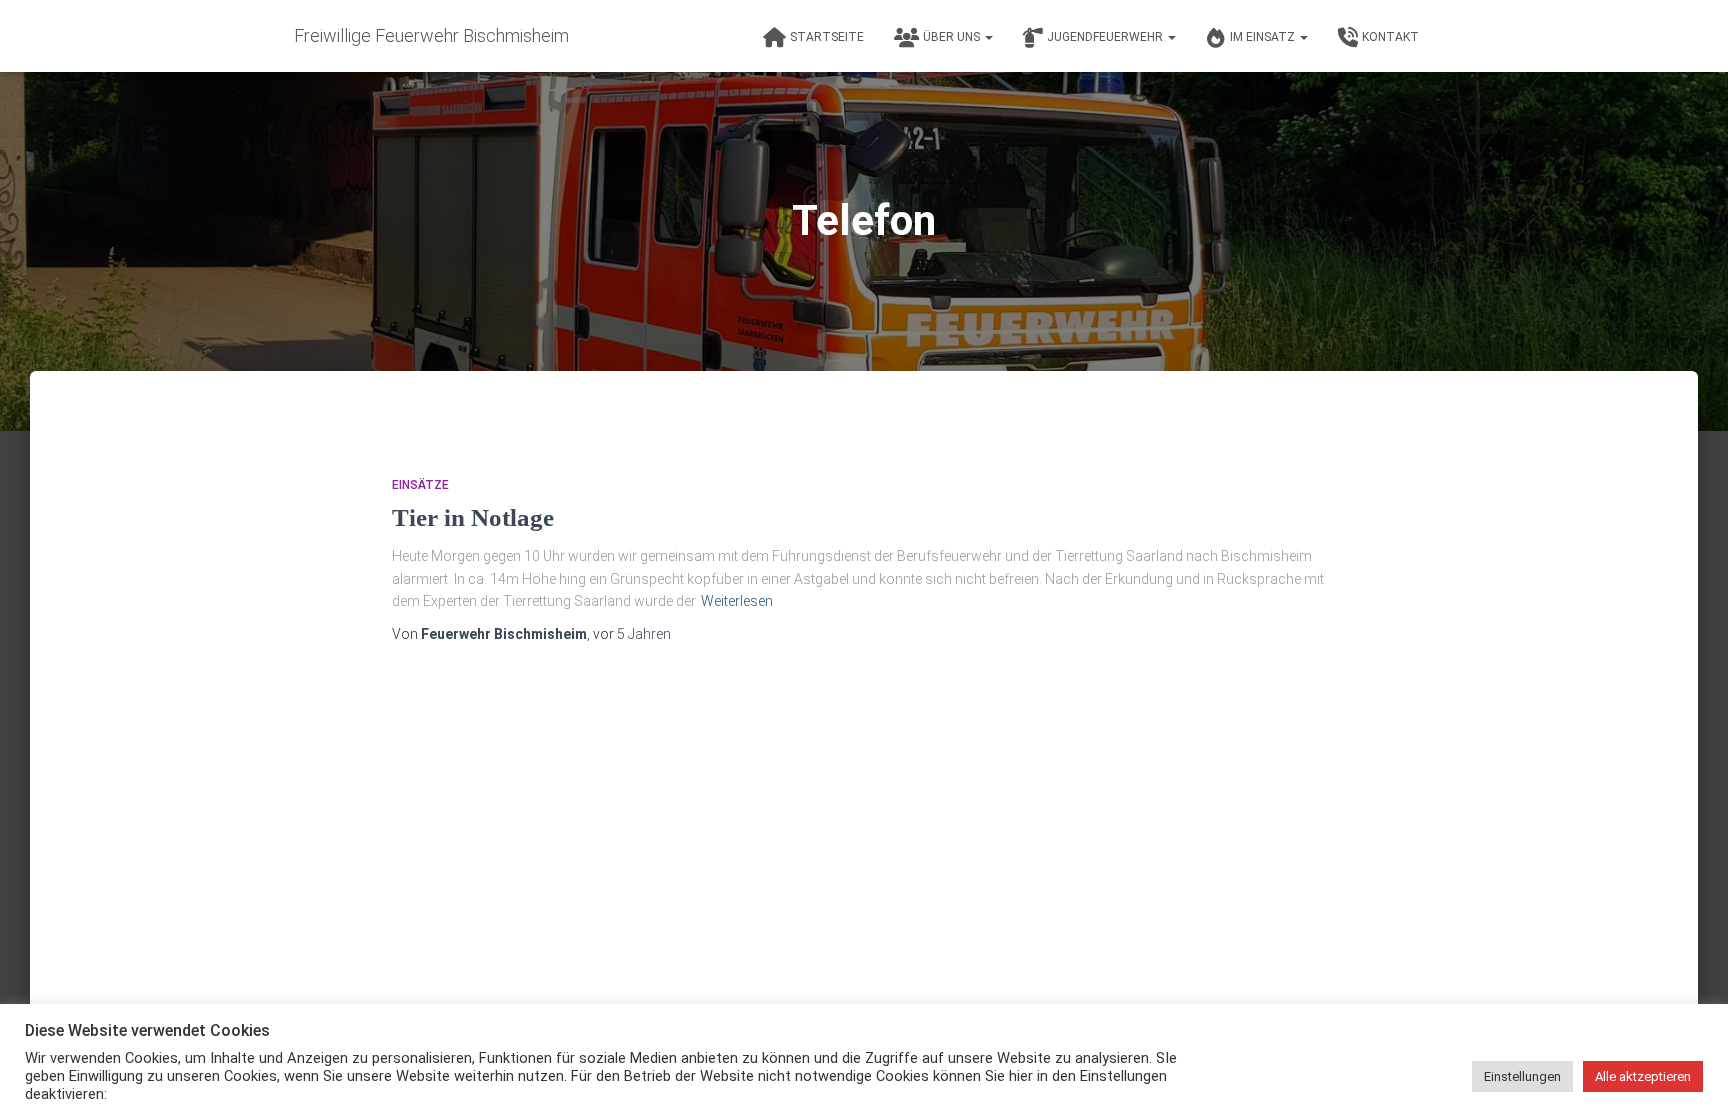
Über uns (953, 37)
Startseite (827, 37)
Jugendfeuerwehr (1106, 37)
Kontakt (1390, 37)
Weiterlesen (737, 601)
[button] (988, 37)
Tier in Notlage (473, 517)
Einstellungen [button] (1522, 1076)
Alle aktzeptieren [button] (1643, 1076)
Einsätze (420, 485)
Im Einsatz (1264, 37)
